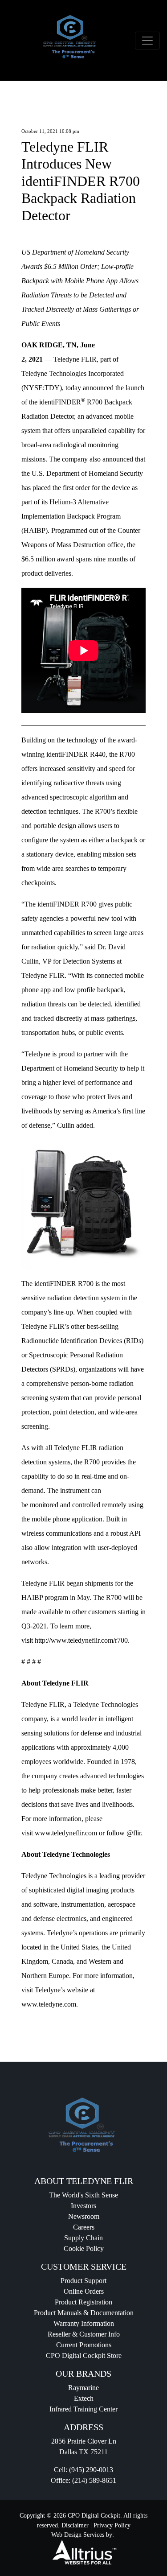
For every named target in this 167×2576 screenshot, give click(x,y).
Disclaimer (75, 2525)
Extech (84, 2398)
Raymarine (83, 2388)
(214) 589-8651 (94, 2480)
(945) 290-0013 (91, 2470)
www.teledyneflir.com (66, 1833)
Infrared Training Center (83, 2409)
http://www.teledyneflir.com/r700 (81, 1640)
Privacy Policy (112, 2525)
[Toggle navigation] (147, 41)
